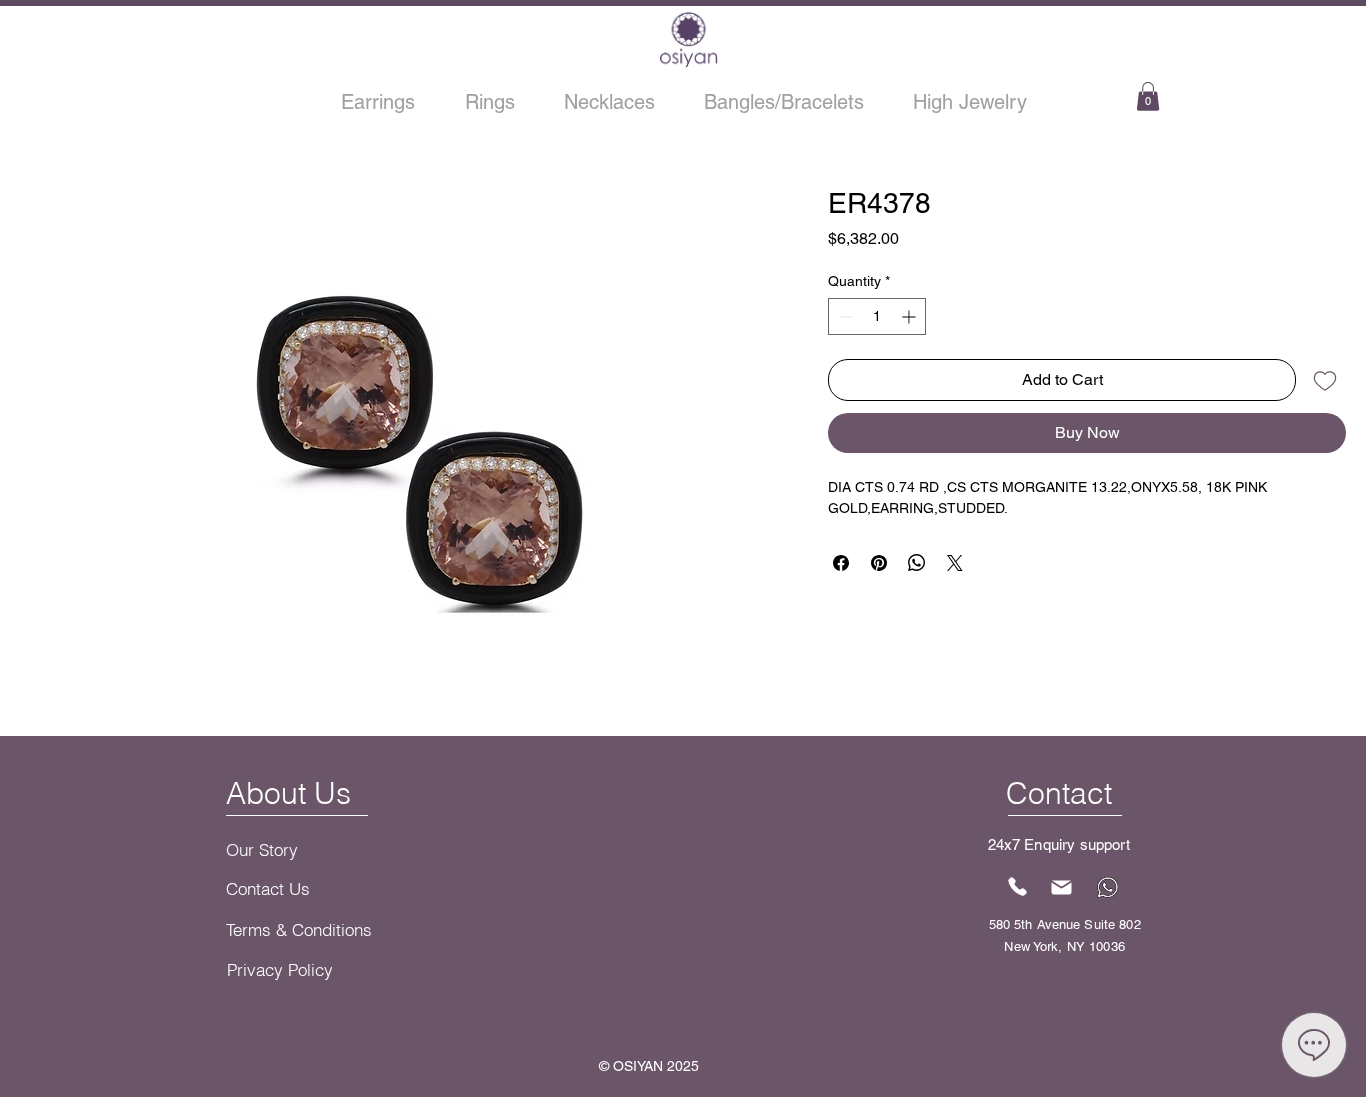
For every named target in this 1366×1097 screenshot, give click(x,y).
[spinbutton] (877, 316)
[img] (688, 65)
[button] (1148, 96)
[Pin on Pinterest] (879, 563)
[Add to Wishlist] (1325, 380)
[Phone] (1018, 886)
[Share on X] (955, 563)
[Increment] (910, 316)
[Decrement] (843, 316)
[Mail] (1062, 887)
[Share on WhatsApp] (917, 563)
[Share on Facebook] (841, 563)
